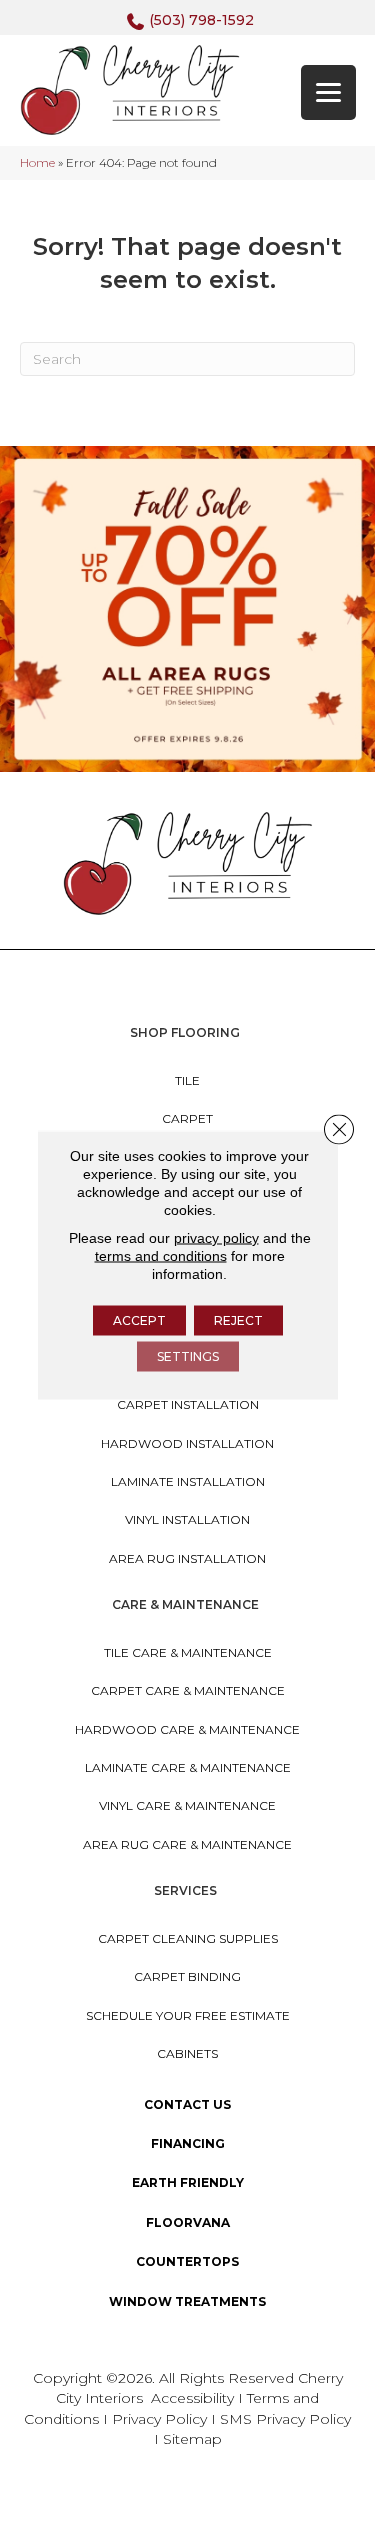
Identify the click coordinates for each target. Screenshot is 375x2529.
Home (37, 162)
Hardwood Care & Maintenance (187, 1729)
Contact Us (187, 2104)
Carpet (187, 1118)
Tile (187, 1080)
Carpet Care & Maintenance (188, 1690)
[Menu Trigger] (328, 92)
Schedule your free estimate (188, 2015)
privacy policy (216, 1237)
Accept (139, 1319)
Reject (238, 1319)
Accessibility (192, 2398)
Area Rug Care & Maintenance (187, 1844)
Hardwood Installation (187, 1443)
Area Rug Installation (187, 1558)
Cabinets (187, 2053)
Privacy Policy (161, 2419)
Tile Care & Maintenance (188, 1652)
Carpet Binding (187, 1976)
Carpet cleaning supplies (188, 1938)
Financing (188, 2143)
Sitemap (192, 2439)
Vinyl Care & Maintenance (187, 1805)
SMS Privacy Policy (285, 2419)
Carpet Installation (188, 1404)
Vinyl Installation (187, 1519)
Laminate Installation (188, 1481)
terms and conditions (161, 1255)
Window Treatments (187, 2301)
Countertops (187, 2261)
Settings (188, 1355)
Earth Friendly (188, 2182)
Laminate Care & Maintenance (188, 1767)
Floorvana (188, 2222)
